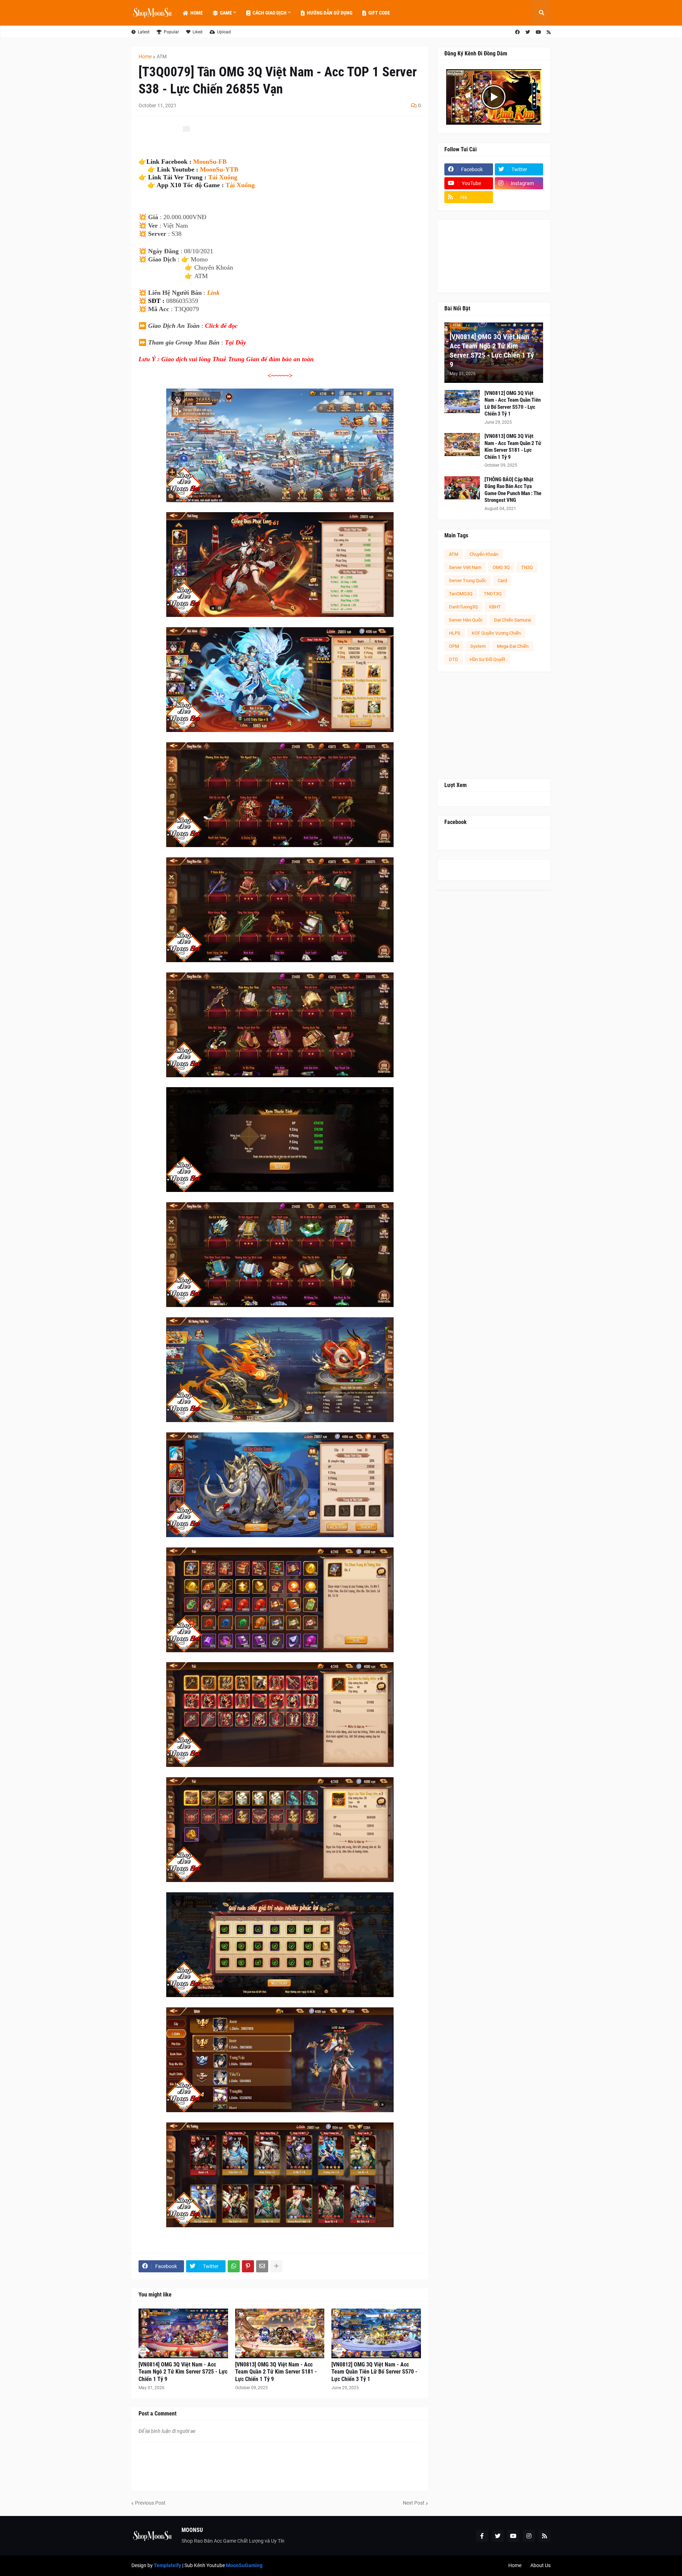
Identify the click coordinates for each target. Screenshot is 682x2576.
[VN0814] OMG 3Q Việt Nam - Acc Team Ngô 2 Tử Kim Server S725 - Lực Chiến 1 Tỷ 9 (183, 2372)
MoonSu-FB (210, 162)
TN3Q (527, 567)
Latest (144, 32)
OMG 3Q (501, 567)
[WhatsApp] (234, 2266)
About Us (540, 2565)
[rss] (549, 32)
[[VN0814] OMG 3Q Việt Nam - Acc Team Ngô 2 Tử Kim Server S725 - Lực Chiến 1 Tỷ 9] (183, 2333)
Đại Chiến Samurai (513, 620)
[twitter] (528, 32)
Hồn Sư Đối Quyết (487, 659)
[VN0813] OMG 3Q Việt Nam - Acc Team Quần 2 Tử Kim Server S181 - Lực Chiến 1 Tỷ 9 (276, 2372)
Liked (197, 32)
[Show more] (276, 2266)
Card (502, 581)
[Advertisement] (494, 725)
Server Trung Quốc (468, 581)
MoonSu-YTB (219, 169)
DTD (454, 659)
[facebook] (517, 32)
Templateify (167, 2565)
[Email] (262, 2266)
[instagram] (529, 2536)
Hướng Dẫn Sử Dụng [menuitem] (330, 13)
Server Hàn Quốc (466, 620)
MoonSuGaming (244, 2565)
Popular (171, 32)
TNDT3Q (493, 594)
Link (213, 293)
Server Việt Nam (465, 567)
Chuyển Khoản (484, 554)
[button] (541, 13)
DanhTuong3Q (463, 607)
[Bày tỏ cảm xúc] (186, 129)
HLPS (455, 633)
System (478, 646)
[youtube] (538, 32)
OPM (454, 646)
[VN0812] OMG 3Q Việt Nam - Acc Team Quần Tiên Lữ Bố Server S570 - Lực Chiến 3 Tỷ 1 (374, 2372)
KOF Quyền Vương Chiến (496, 633)
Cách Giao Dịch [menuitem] (270, 13)
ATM (162, 56)
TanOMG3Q (461, 594)
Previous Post (150, 2503)
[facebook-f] (482, 2536)
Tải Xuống (223, 177)
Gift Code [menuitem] (379, 13)
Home (145, 56)
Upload (224, 32)
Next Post (414, 2503)
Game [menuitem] (226, 13)
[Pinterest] (248, 2266)
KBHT (495, 607)
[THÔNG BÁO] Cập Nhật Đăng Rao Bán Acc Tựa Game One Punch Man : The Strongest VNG (513, 490)
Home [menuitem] (197, 13)
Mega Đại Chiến (513, 646)
